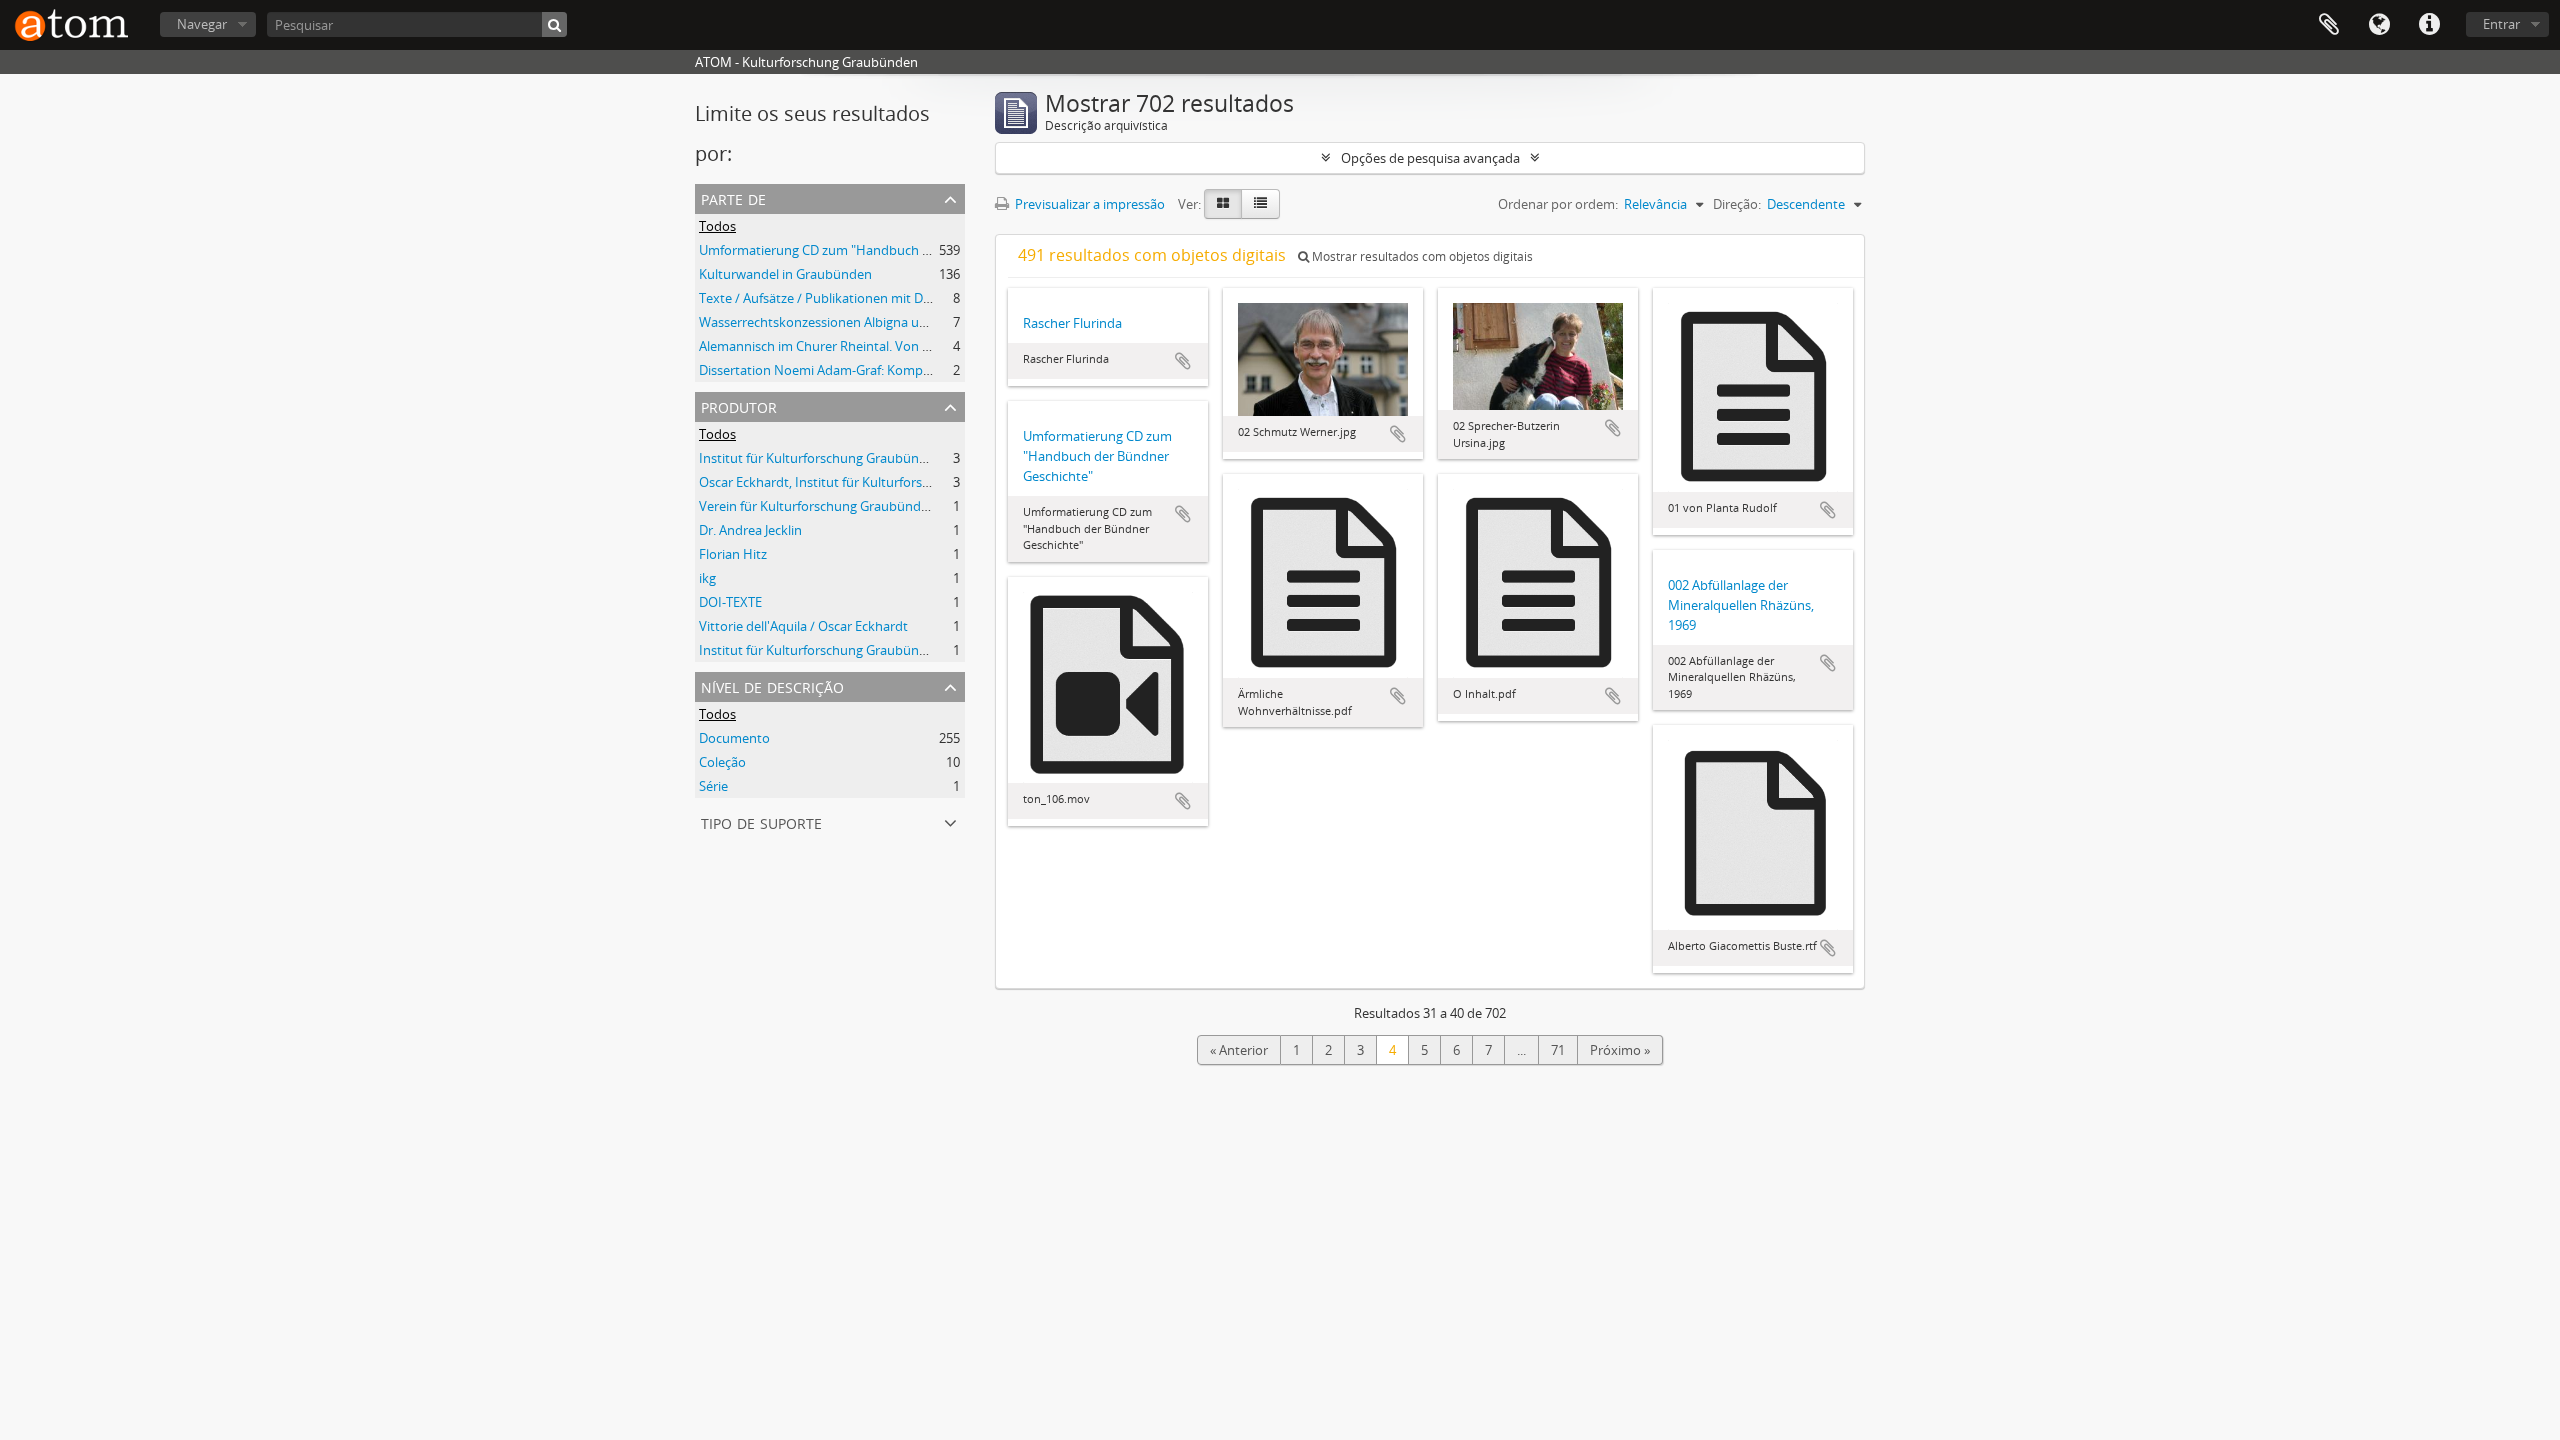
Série (713, 786)
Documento (734, 738)
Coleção (722, 762)
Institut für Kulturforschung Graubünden (820, 458)
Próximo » (1620, 1050)
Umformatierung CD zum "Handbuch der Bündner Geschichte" (884, 250)
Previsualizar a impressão (1088, 204)
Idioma (2379, 25)
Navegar (202, 24)
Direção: (1737, 204)
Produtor (739, 405)
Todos (717, 226)
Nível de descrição (772, 685)
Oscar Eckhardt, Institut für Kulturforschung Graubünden (868, 482)
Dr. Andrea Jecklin (750, 530)
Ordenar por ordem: (1558, 204)
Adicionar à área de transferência (1183, 361)
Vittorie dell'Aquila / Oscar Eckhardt (803, 626)
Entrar (2501, 24)
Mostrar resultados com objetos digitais (1421, 256)
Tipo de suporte (761, 821)
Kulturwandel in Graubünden (785, 274)
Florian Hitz (733, 554)
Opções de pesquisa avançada (1430, 158)
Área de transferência (2329, 25)
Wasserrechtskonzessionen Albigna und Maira (835, 322)
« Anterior (1239, 1050)
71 (1558, 1050)
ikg (707, 578)
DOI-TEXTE (730, 602)
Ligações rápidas (2429, 25)
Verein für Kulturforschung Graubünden (817, 506)
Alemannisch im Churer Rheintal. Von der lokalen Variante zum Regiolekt (913, 346)
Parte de (733, 197)
